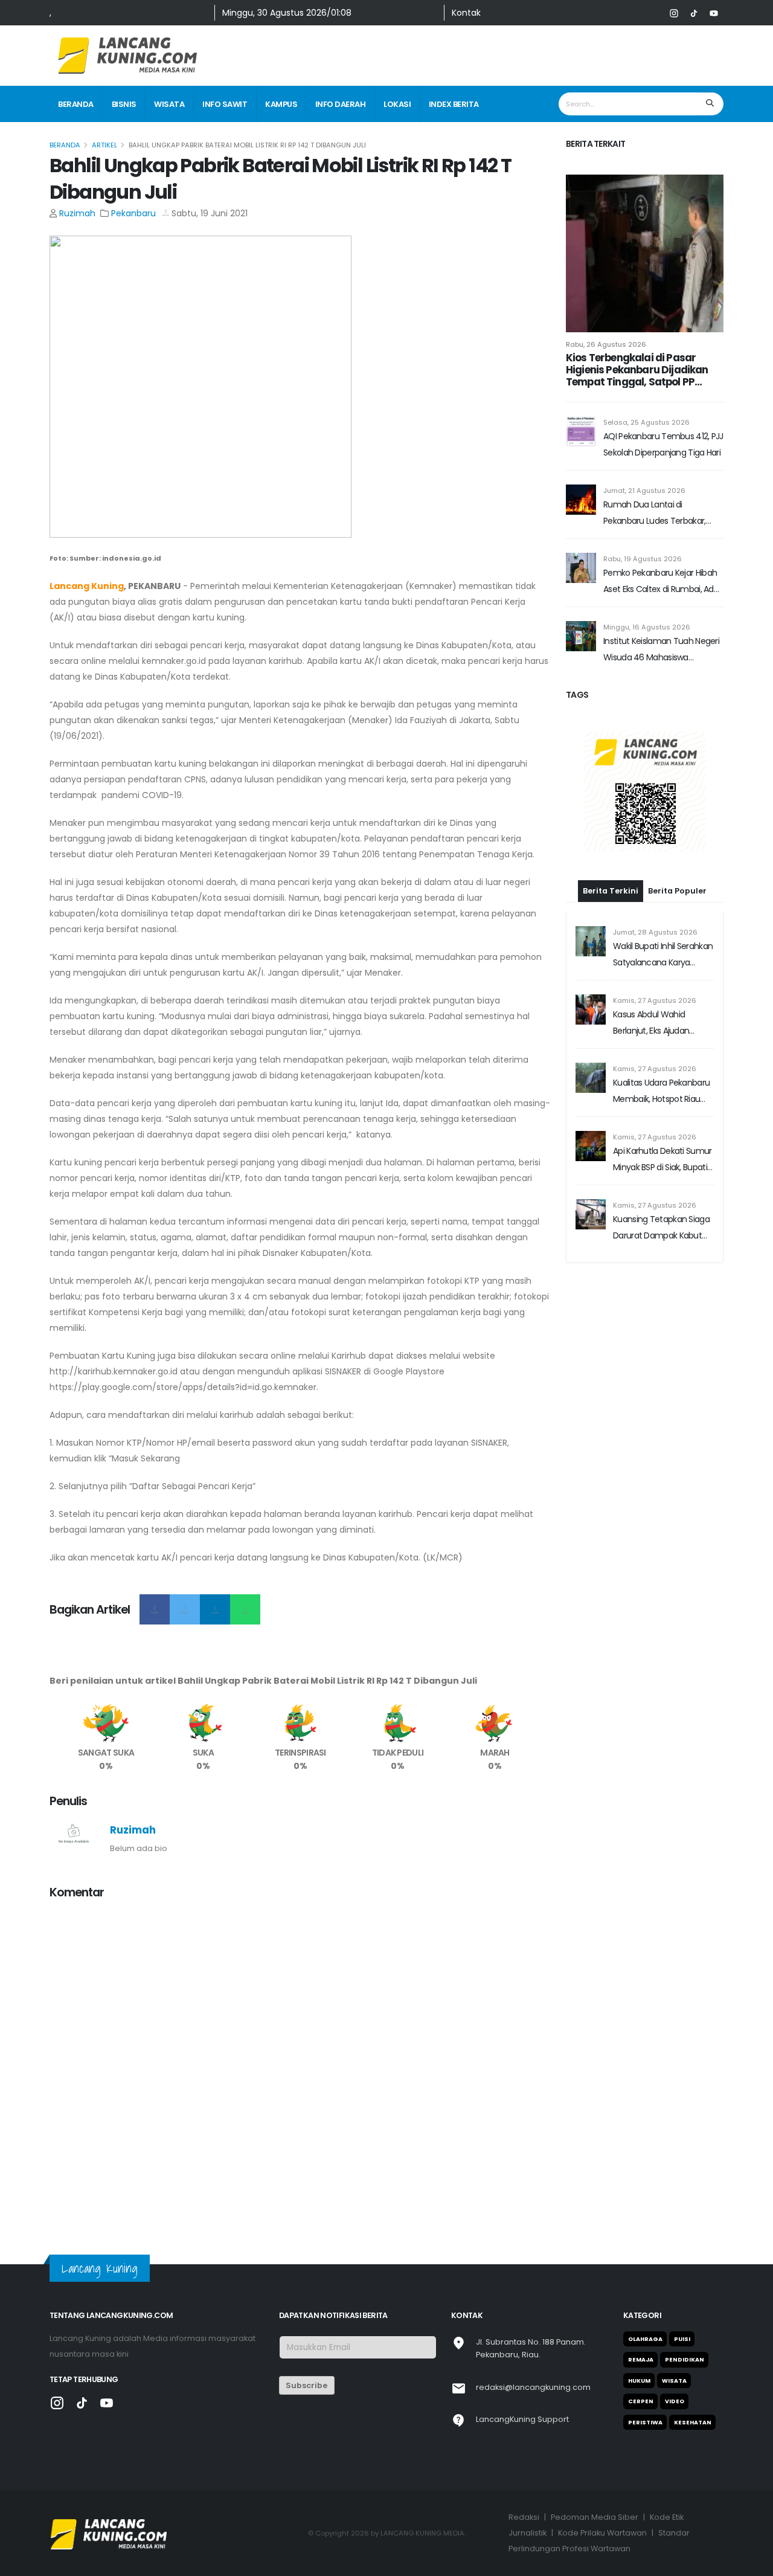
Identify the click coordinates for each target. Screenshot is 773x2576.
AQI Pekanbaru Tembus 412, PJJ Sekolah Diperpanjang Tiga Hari (663, 444)
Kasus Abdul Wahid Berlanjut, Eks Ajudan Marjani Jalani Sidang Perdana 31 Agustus (652, 1024)
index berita (454, 104)
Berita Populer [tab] (677, 891)
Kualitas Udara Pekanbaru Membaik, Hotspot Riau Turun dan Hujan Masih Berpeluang (661, 1092)
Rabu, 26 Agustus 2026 (606, 344)
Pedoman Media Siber (595, 2517)
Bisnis (124, 104)
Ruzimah (77, 213)
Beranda (76, 104)
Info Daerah (341, 104)
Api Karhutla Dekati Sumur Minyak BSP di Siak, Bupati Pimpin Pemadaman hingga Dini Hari (662, 1160)
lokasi (397, 104)
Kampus (281, 104)
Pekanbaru (133, 213)
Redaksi (524, 2517)
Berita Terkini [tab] (611, 891)
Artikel (104, 145)
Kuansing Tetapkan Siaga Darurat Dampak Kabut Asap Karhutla (661, 1228)
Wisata (169, 104)
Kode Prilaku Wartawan (602, 2533)
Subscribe (306, 2385)
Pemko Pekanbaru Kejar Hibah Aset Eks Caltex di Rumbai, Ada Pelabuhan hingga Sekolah (661, 582)
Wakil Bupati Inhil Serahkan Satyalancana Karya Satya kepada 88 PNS (663, 955)
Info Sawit (225, 104)
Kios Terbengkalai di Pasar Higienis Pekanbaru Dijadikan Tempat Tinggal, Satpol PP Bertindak (637, 370)
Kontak (466, 13)
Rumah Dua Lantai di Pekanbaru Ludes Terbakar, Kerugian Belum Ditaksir (655, 514)
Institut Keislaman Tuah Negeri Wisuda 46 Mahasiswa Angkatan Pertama (661, 650)
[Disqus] (300, 2061)
